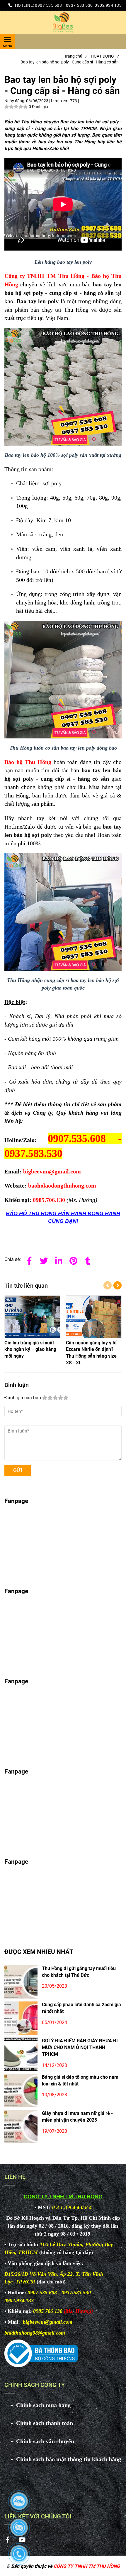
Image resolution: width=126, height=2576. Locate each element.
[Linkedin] (59, 1260)
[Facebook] (29, 1260)
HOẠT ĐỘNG (105, 56)
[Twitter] (44, 1260)
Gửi (18, 1470)
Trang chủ (76, 56)
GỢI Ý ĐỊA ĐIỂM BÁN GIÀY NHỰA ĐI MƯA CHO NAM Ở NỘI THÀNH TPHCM (80, 2047)
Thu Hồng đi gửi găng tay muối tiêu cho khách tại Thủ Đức (79, 1972)
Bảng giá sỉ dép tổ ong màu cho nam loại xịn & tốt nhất (80, 2080)
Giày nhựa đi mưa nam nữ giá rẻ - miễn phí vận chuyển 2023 (77, 2117)
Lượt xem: (61, 101)
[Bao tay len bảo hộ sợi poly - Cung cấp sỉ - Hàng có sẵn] (63, 23)
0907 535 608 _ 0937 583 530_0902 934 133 (78, 5)
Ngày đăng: (15, 101)
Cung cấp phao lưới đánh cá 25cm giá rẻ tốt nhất (81, 2008)
